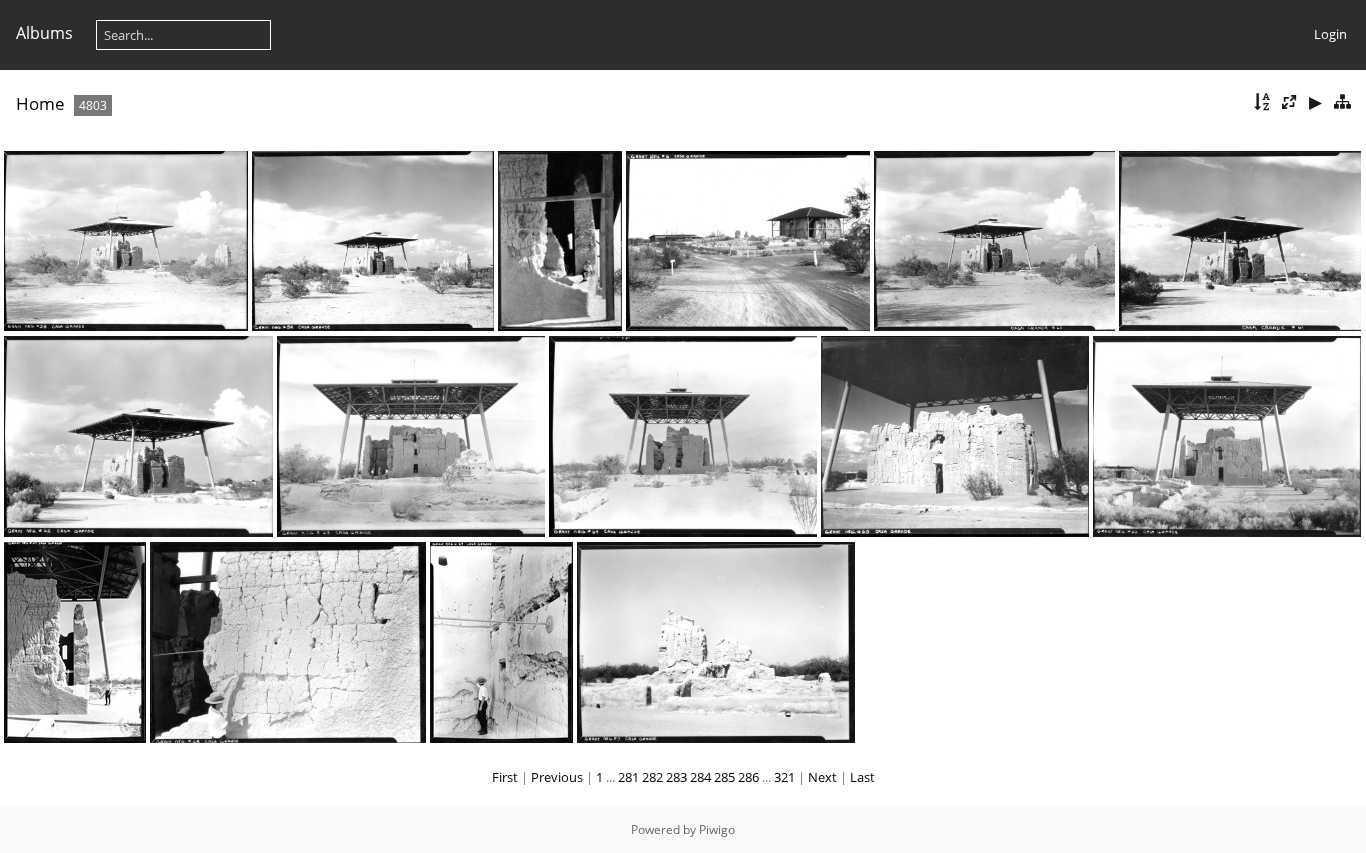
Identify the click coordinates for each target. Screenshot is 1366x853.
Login (1330, 34)
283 (676, 777)
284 (700, 777)
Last (862, 777)
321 (784, 777)
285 (724, 777)
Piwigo (717, 829)
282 (652, 777)
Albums (44, 33)
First (505, 777)
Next (822, 777)
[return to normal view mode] (1342, 102)
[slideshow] (1315, 102)
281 (628, 777)
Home (40, 103)
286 (748, 777)
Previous (557, 777)
